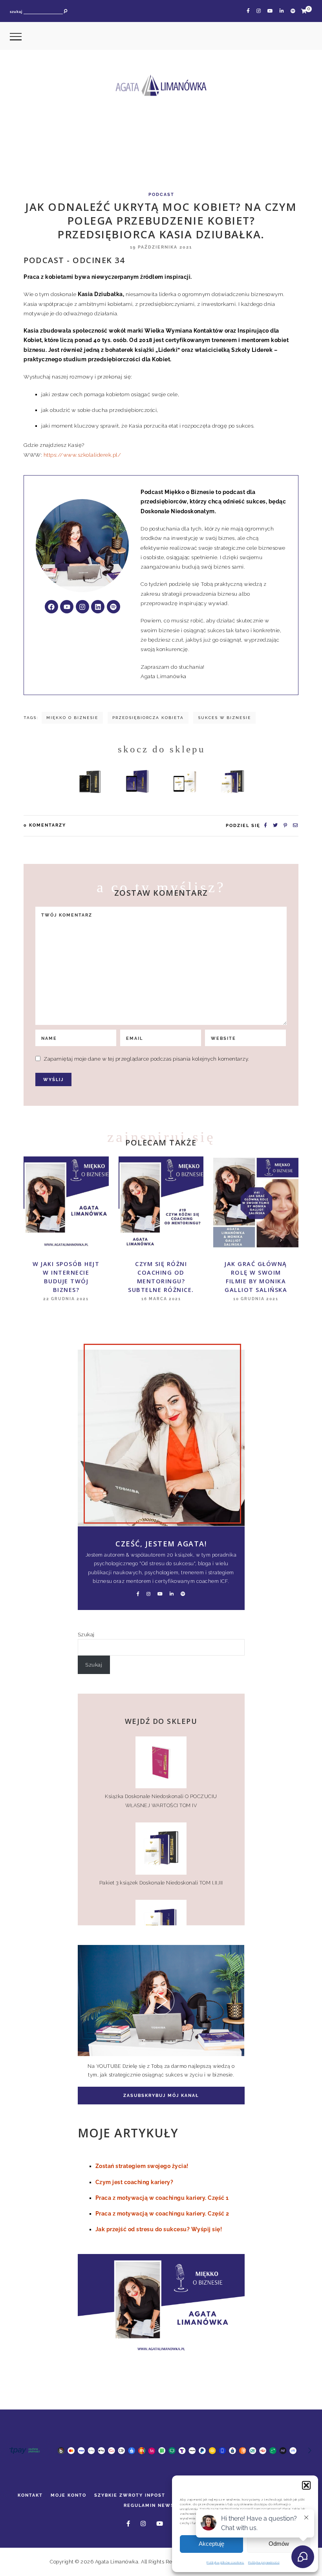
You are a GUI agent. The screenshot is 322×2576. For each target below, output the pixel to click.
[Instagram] (82, 607)
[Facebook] (51, 607)
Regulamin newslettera (161, 2505)
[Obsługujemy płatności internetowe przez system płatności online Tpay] (159, 2457)
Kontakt (30, 2495)
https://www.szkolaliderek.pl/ (82, 455)
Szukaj (86, 1634)
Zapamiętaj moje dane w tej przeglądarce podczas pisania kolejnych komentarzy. (146, 1059)
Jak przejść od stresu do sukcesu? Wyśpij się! (159, 2229)
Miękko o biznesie (72, 718)
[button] (306, 2485)
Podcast (161, 195)
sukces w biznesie (224, 718)
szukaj (16, 12)
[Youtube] (67, 607)
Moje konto (69, 2495)
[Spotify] (113, 607)
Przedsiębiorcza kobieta (148, 718)
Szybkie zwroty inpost (130, 2495)
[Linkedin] (98, 607)
